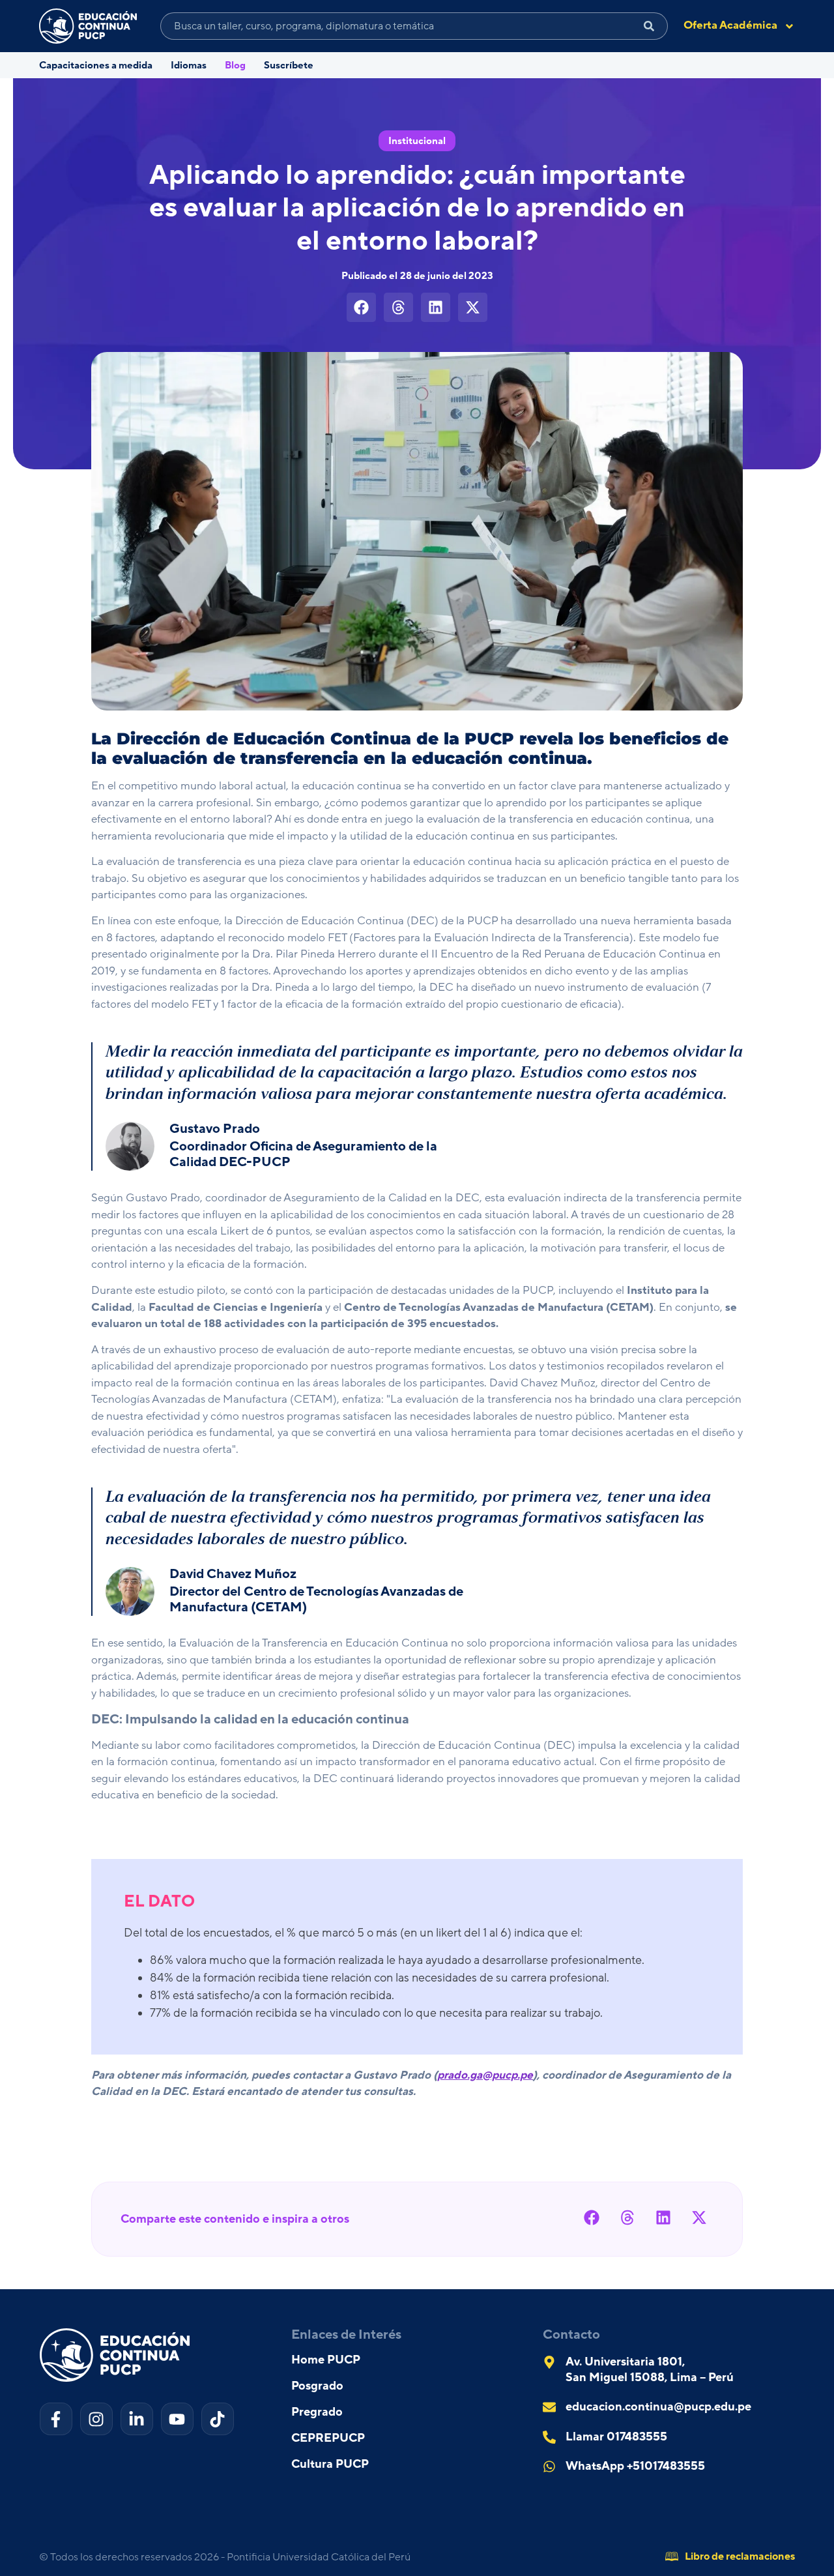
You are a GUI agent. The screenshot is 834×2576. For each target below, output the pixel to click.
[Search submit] (649, 26)
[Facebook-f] (56, 2419)
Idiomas (189, 66)
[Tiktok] (218, 2419)
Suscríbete (289, 66)
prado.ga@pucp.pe (485, 2075)
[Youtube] (177, 2419)
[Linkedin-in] (137, 2419)
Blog (235, 66)
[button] (361, 307)
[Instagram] (96, 2419)
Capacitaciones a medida (96, 66)
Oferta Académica (730, 25)
